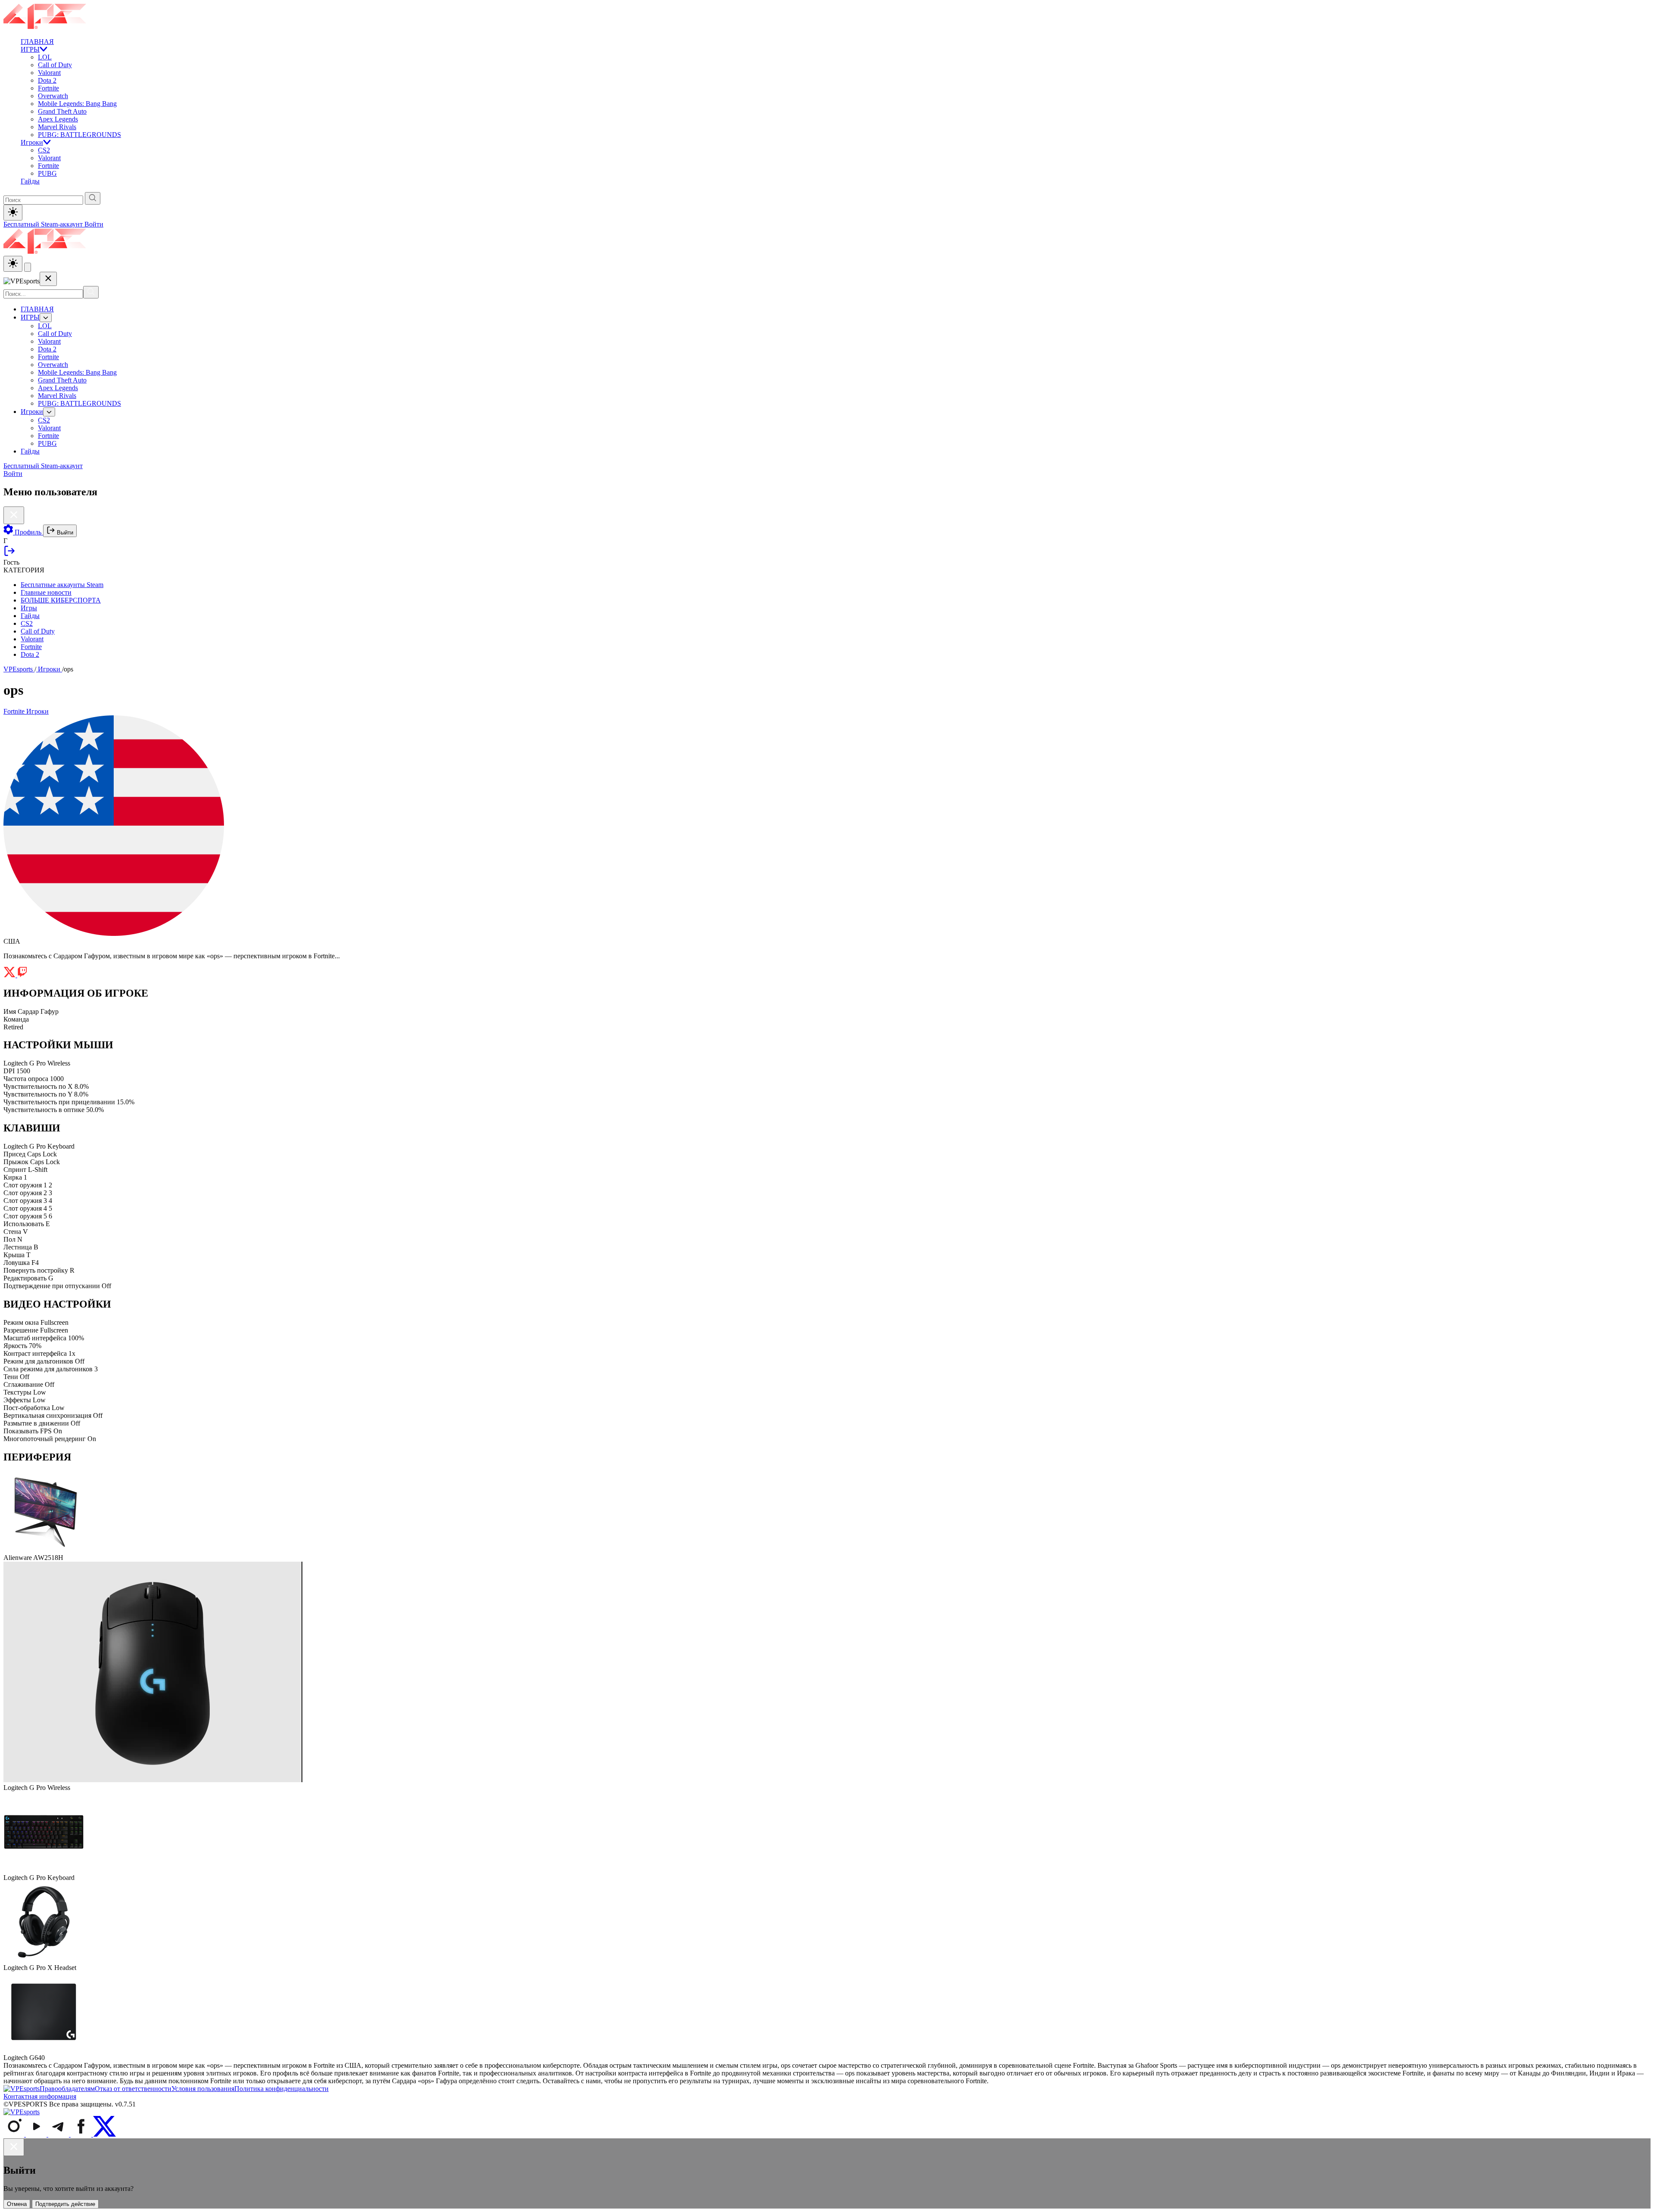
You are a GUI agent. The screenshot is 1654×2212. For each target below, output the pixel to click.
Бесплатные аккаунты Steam (62, 585)
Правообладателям (67, 2089)
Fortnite (48, 88)
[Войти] (9, 555)
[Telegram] (59, 2134)
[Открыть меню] (28, 267)
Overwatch (53, 96)
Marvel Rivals (57, 127)
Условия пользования (203, 2089)
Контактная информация (40, 2096)
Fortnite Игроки (26, 711)
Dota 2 (47, 80)
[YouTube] (37, 2134)
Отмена (17, 2204)
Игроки (32, 142)
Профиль (28, 532)
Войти (94, 224)
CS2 (44, 150)
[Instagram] (15, 2134)
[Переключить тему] (13, 213)
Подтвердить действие (65, 2204)
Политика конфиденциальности (281, 2089)
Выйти (64, 533)
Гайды (30, 181)
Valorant (49, 73)
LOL (45, 57)
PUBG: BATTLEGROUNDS (79, 135)
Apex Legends (58, 119)
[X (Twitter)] (104, 2134)
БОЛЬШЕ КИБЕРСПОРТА (61, 600)
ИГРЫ (30, 49)
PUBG (47, 173)
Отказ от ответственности (133, 2089)
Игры (29, 608)
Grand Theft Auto (62, 111)
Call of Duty (55, 65)
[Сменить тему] (13, 264)
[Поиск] (91, 292)
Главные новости (46, 592)
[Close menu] (48, 279)
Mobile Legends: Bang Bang (77, 104)
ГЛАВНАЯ (37, 42)
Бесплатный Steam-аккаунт (44, 224)
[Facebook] (82, 2134)
